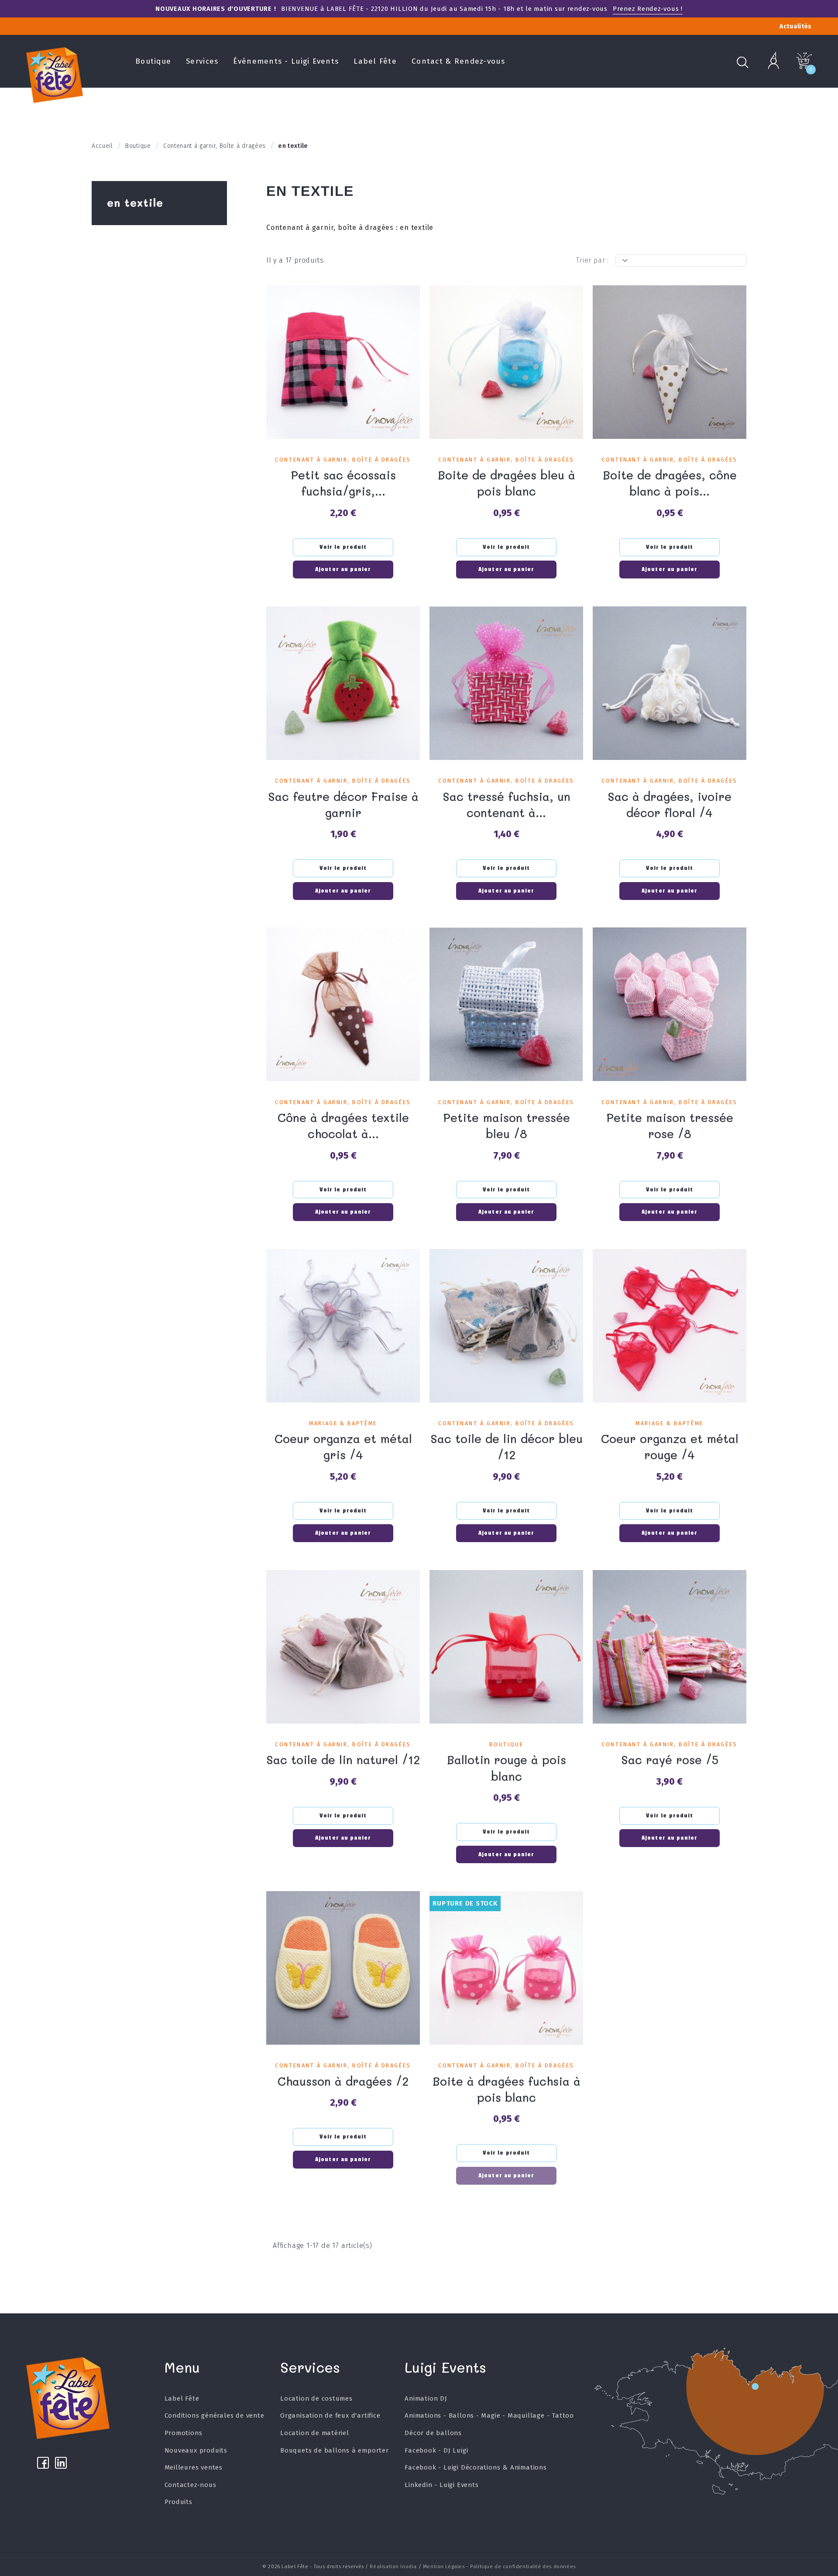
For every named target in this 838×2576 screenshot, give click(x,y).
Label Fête (375, 61)
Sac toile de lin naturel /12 (343, 1760)
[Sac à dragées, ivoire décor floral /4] (670, 683)
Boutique (153, 61)
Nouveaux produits (196, 2450)
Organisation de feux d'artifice (330, 2415)
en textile (135, 202)
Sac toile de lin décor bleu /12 (507, 1447)
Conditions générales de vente (215, 2415)
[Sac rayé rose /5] (670, 1647)
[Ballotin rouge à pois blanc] (506, 1647)
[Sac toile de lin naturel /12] (343, 1647)
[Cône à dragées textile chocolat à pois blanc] (343, 1004)
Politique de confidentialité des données (523, 2566)
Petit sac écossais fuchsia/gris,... (343, 483)
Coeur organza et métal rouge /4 (670, 1447)
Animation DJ (426, 2398)
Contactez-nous (191, 2485)
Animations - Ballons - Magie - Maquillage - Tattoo (489, 2415)
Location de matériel (315, 2433)
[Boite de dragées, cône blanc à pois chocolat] (670, 362)
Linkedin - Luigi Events (441, 2485)
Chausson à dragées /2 (343, 2081)
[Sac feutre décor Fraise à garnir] (343, 683)
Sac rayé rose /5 (670, 1760)
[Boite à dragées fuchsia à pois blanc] (506, 1968)
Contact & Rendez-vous (458, 61)
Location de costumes (316, 2398)
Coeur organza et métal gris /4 (343, 1447)
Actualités (796, 26)
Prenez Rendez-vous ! (648, 9)
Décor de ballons (433, 2433)
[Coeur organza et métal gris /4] (343, 1326)
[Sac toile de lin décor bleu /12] (506, 1326)
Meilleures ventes (194, 2467)
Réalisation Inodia (393, 2566)
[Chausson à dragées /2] (343, 1968)
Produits (179, 2502)
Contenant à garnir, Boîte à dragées (343, 460)
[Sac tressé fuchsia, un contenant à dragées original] (506, 683)
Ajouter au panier (343, 569)
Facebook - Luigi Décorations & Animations (476, 2467)
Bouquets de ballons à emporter (335, 2450)
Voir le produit (343, 547)
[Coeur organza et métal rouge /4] (670, 1326)
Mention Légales (444, 2566)
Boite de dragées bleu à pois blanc (507, 483)
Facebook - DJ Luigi (436, 2450)
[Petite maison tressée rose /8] (670, 1004)
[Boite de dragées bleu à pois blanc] (506, 362)
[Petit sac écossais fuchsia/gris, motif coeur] (343, 362)
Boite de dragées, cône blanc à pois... (670, 483)
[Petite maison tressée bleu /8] (506, 1004)
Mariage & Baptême (343, 1423)
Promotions (184, 2433)
